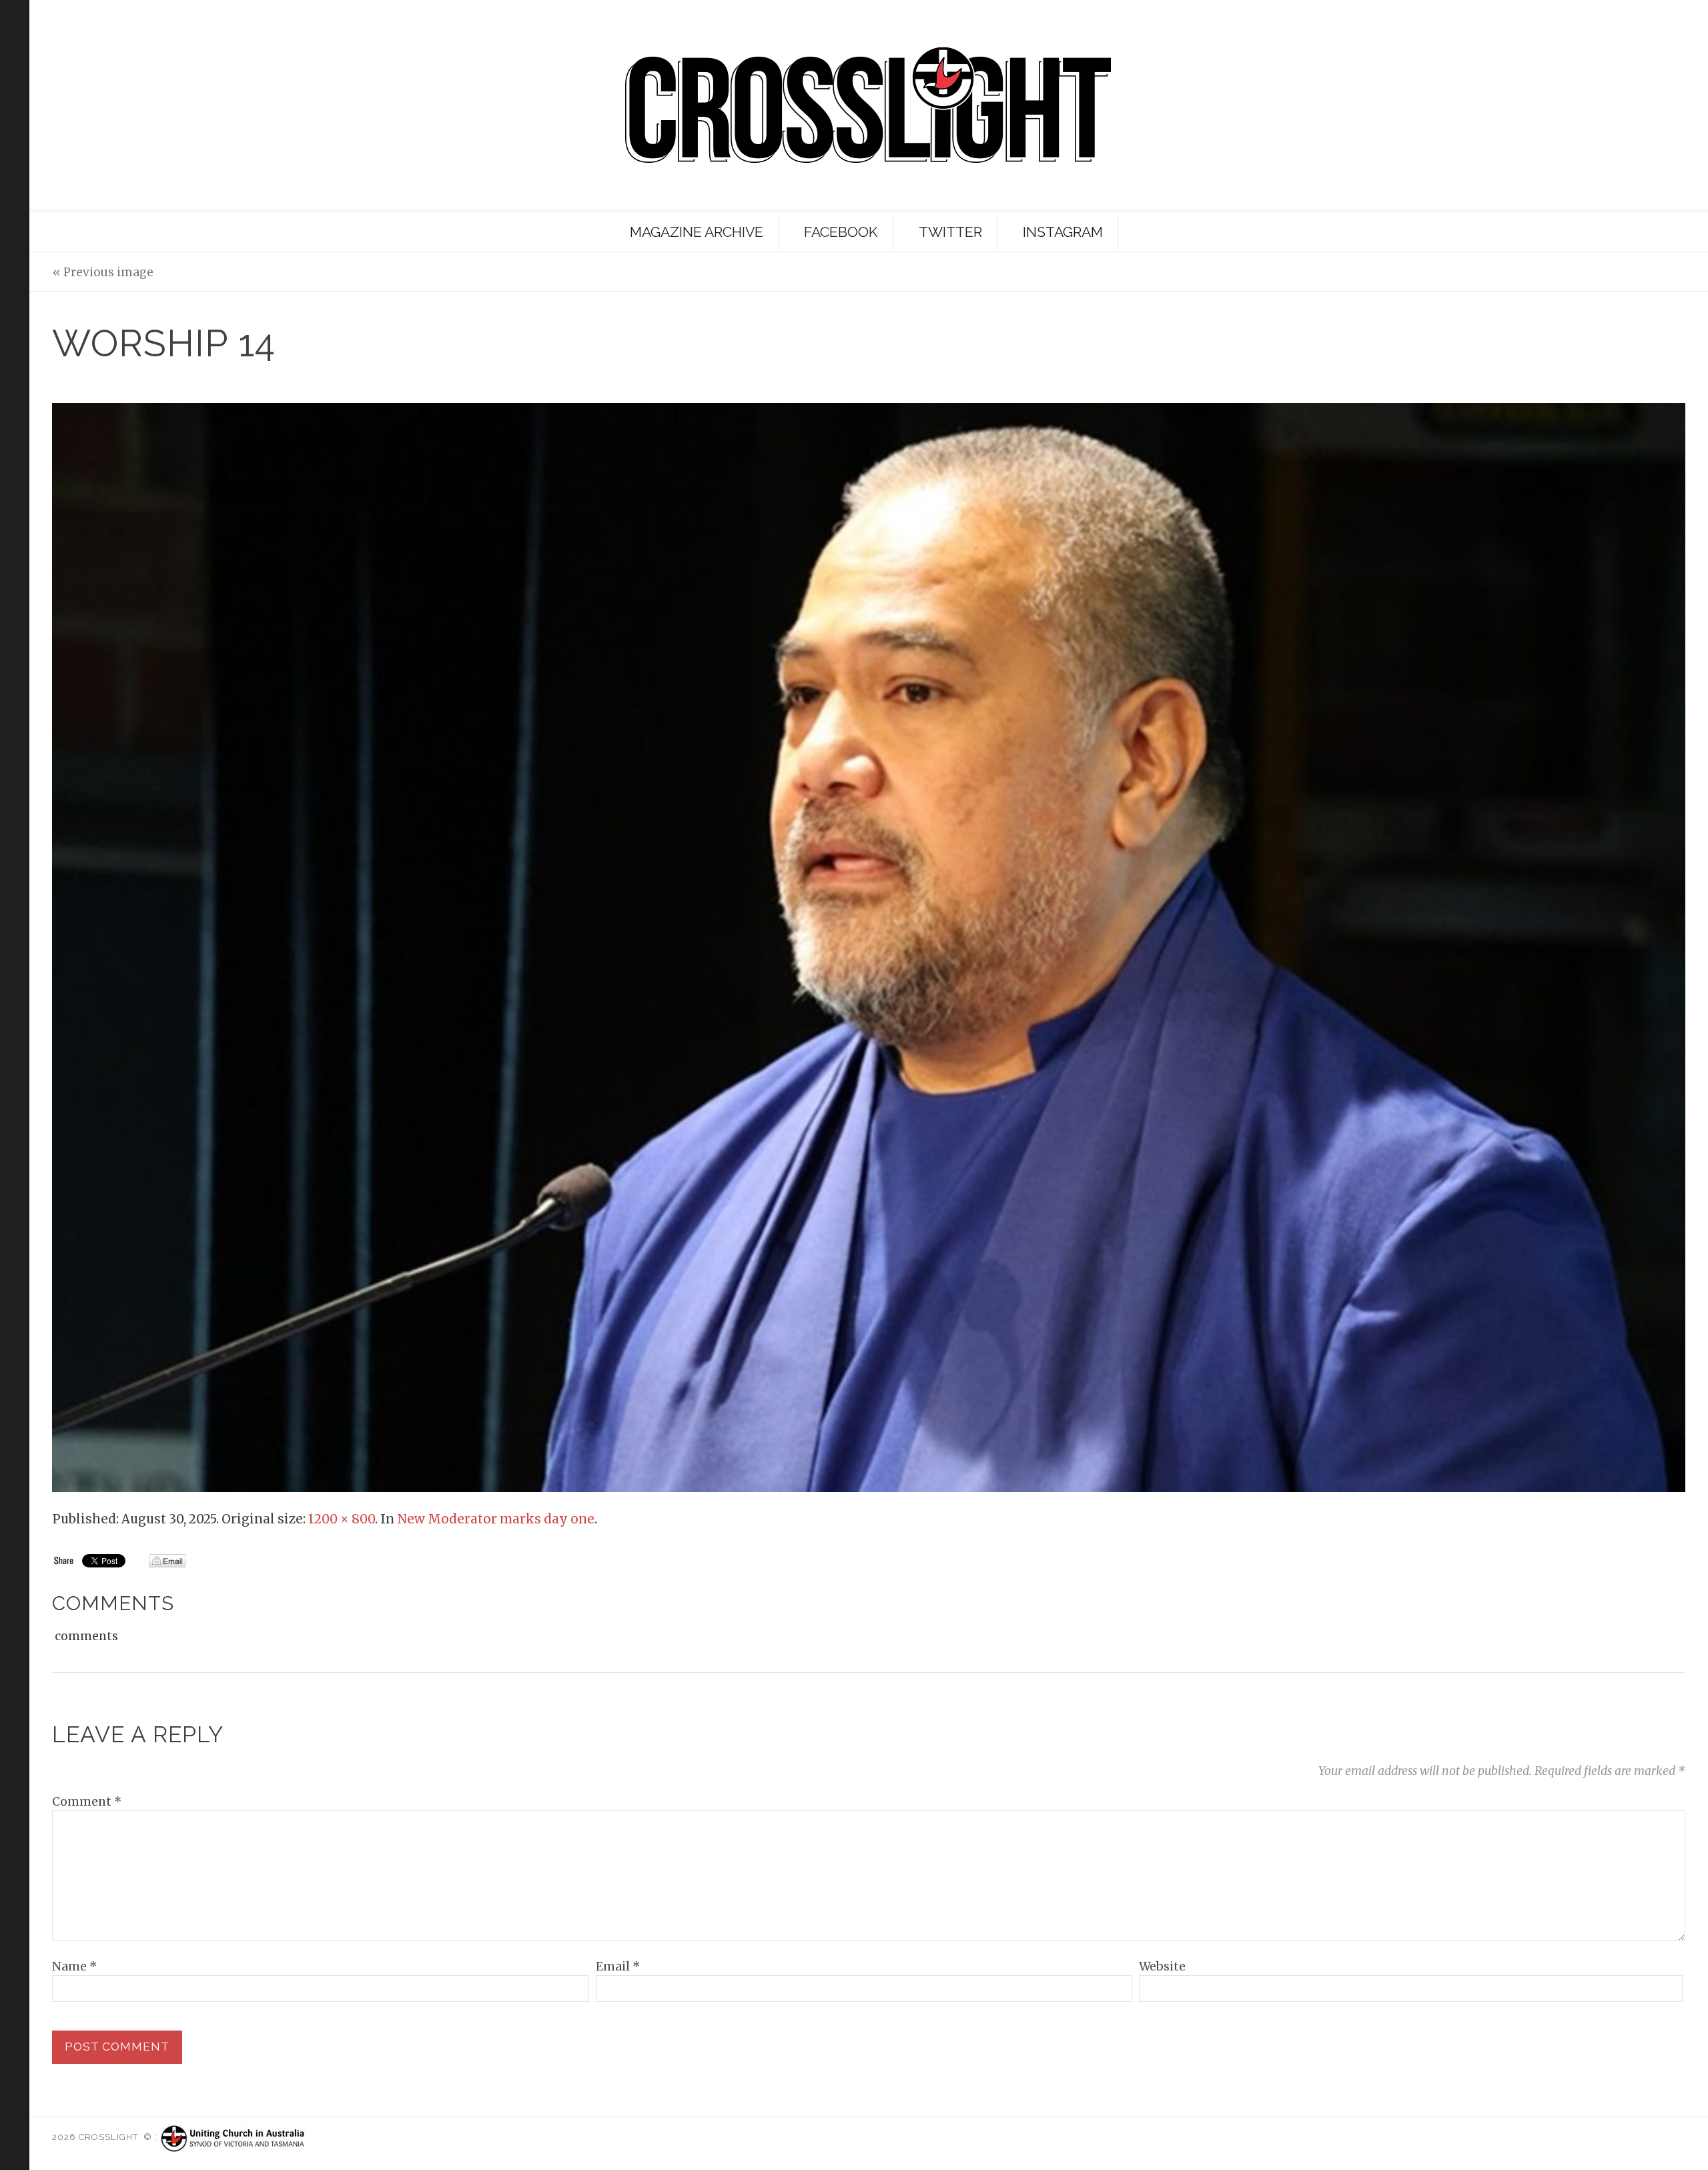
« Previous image (103, 272)
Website (1162, 1966)
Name (74, 1966)
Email (618, 1966)
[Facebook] (12, 186)
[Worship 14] (868, 947)
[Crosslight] (868, 105)
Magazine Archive (697, 232)
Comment (87, 1802)
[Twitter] (12, 163)
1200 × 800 (342, 1519)
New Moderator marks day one (496, 1519)
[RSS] (15, 73)
